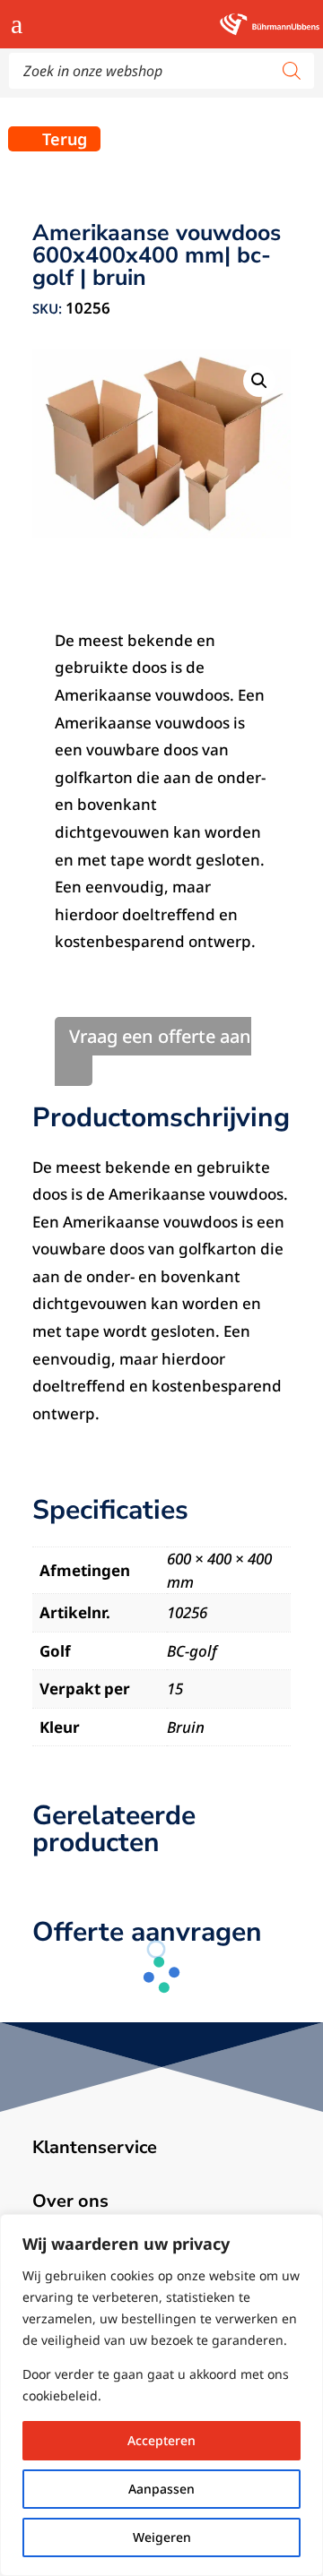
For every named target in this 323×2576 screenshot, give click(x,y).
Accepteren (161, 2440)
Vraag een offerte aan (160, 1036)
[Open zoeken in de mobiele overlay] (161, 71)
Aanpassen (161, 2489)
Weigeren (162, 2537)
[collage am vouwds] (161, 444)
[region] (161, 2395)
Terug (65, 139)
